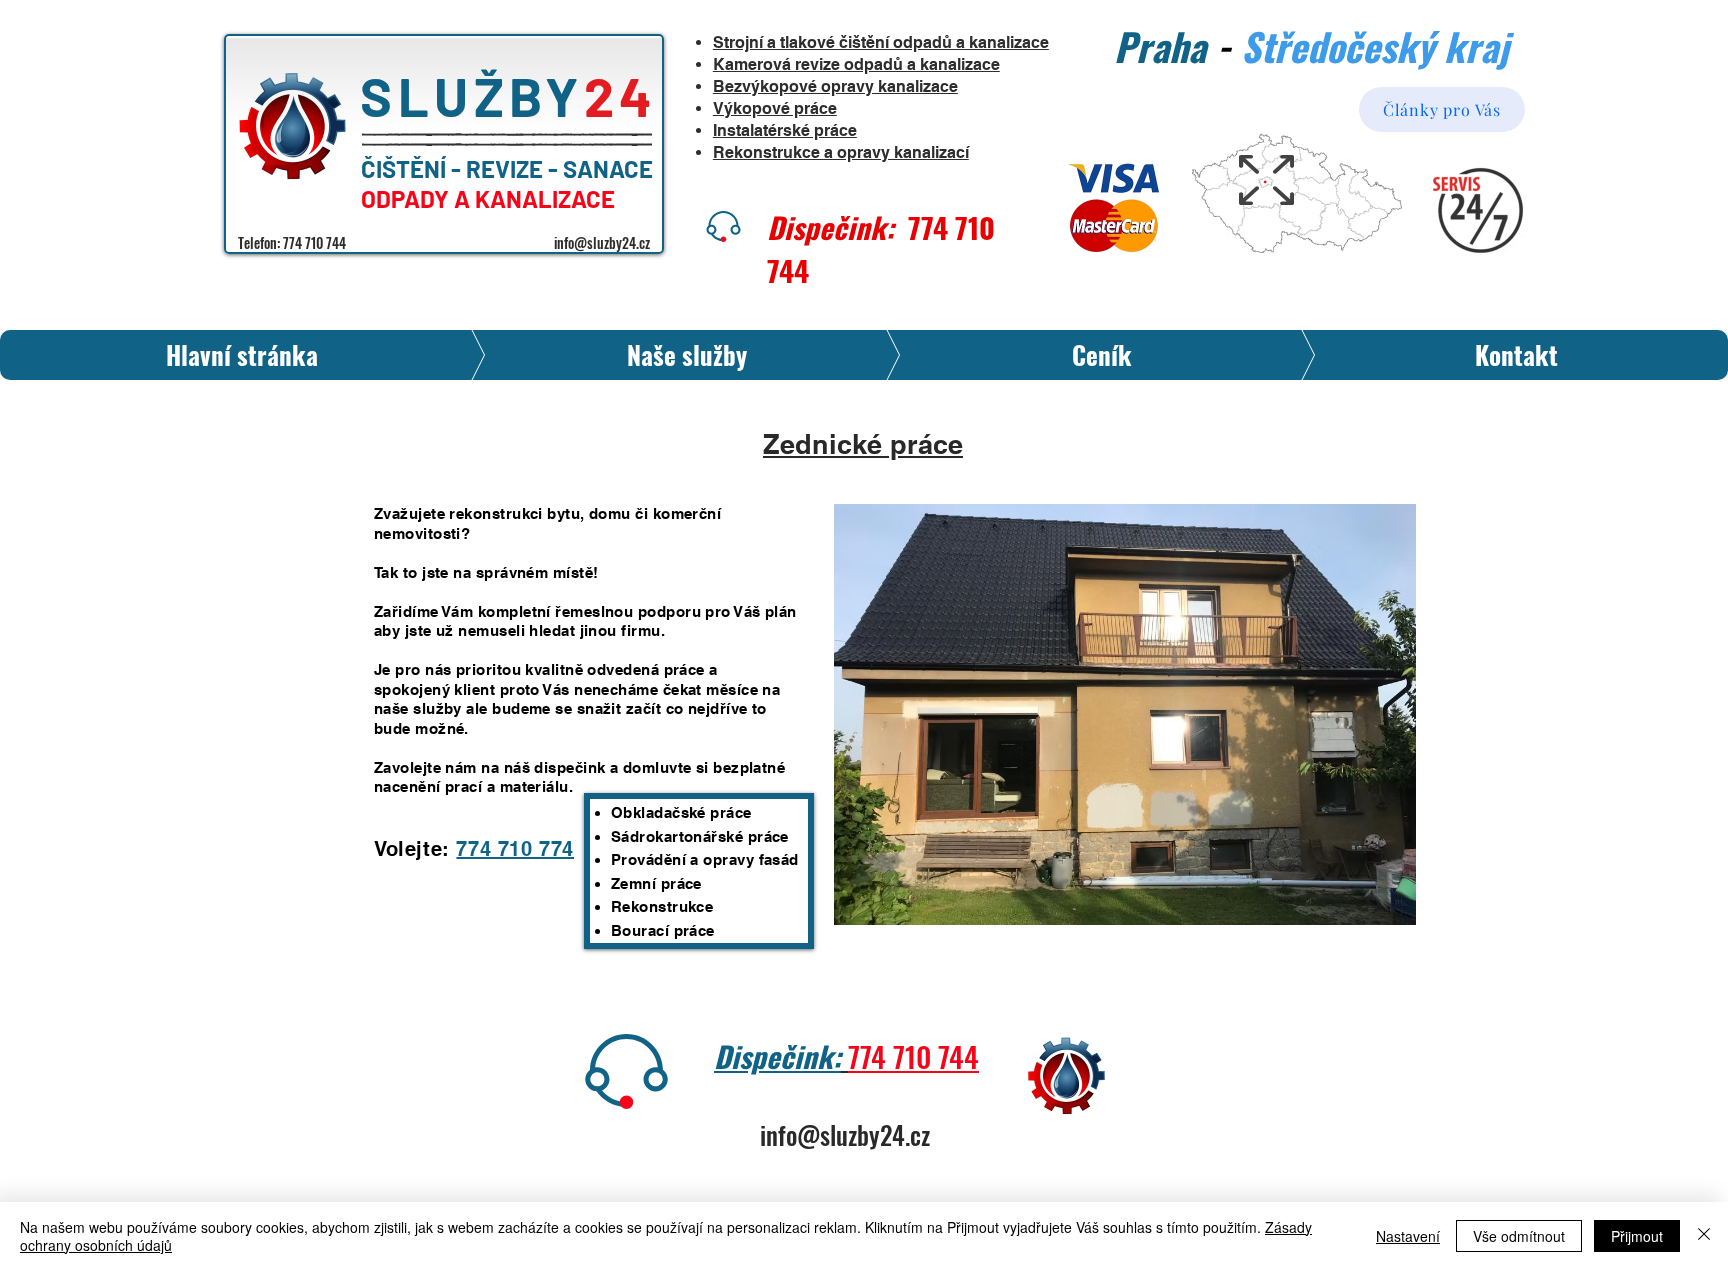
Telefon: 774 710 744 (292, 242)
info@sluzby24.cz (602, 242)
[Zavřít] (1704, 1236)
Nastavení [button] (1408, 1236)
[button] (1125, 714)
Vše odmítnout (1519, 1236)
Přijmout (1637, 1236)
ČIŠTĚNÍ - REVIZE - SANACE (509, 168)
